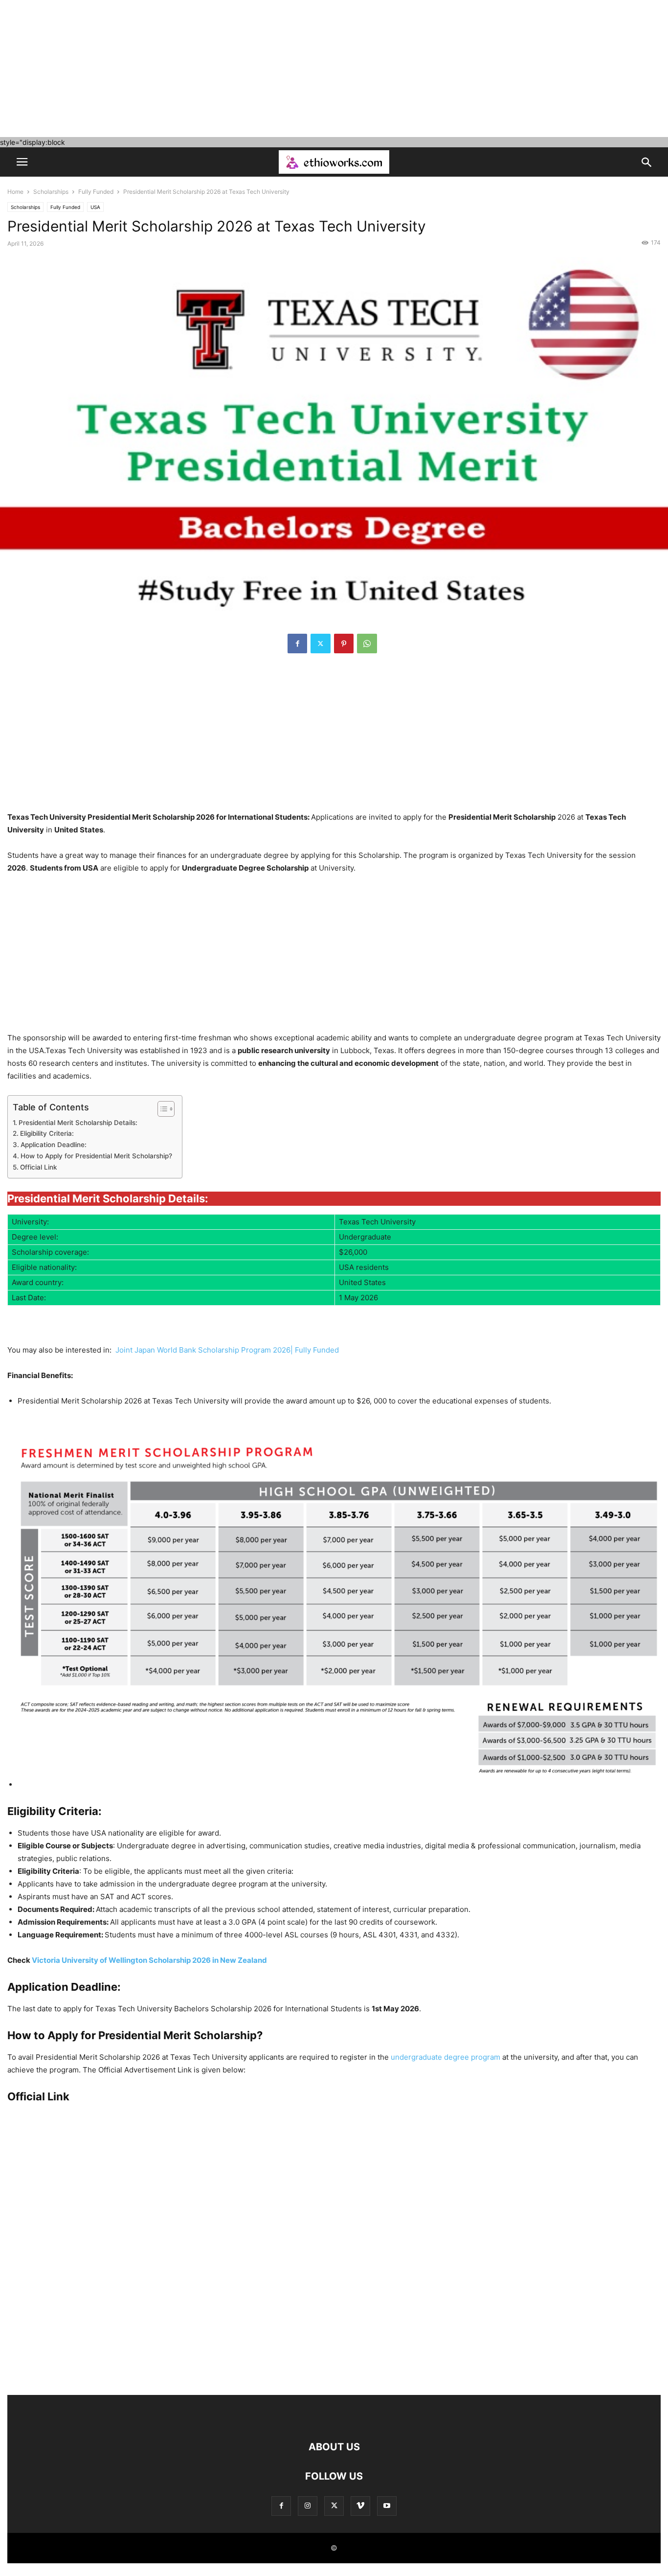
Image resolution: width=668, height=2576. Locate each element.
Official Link (39, 1167)
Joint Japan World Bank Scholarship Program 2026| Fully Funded (227, 1350)
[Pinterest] (344, 644)
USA (95, 207)
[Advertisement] (293, 69)
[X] (321, 644)
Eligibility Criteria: (47, 1133)
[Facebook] (297, 644)
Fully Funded (96, 192)
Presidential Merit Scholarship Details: (78, 1123)
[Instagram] (308, 2506)
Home (15, 192)
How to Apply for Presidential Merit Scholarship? (96, 1156)
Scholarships (51, 192)
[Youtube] (387, 2506)
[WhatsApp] (367, 644)
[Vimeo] (360, 2506)
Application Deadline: (54, 1145)
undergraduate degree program (445, 2057)
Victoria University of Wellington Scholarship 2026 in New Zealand (149, 1960)
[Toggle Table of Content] (161, 1109)
